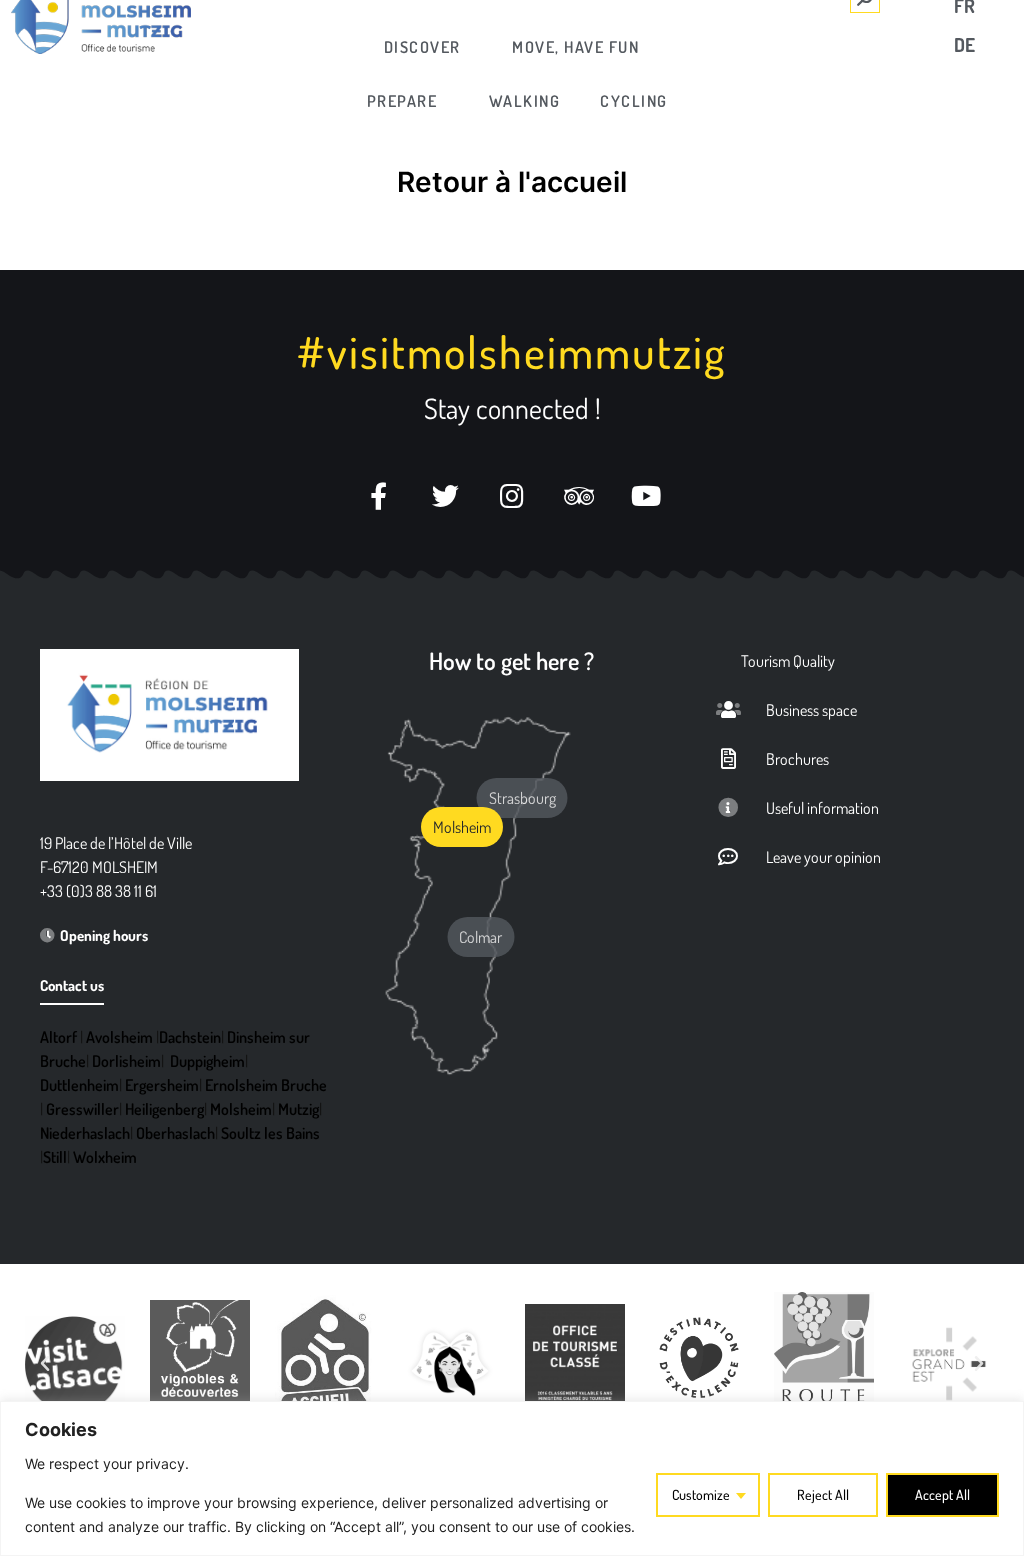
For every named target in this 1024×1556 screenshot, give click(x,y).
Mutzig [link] (298, 1109)
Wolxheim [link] (105, 1157)
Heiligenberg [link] (164, 1109)
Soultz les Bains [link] (270, 1133)
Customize (701, 1494)
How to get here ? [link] (511, 660)
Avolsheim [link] (119, 1037)
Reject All (823, 1494)
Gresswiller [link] (82, 1109)
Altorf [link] (58, 1037)
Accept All (942, 1494)
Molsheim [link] (241, 1109)
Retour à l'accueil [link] (512, 182)
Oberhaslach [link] (175, 1133)
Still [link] (55, 1157)
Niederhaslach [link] (85, 1133)
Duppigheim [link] (207, 1061)
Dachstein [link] (190, 1037)
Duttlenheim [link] (79, 1085)
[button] (45, 1364)
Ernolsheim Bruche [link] (266, 1085)
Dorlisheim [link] (126, 1061)
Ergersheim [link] (162, 1085)
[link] (423, 47)
